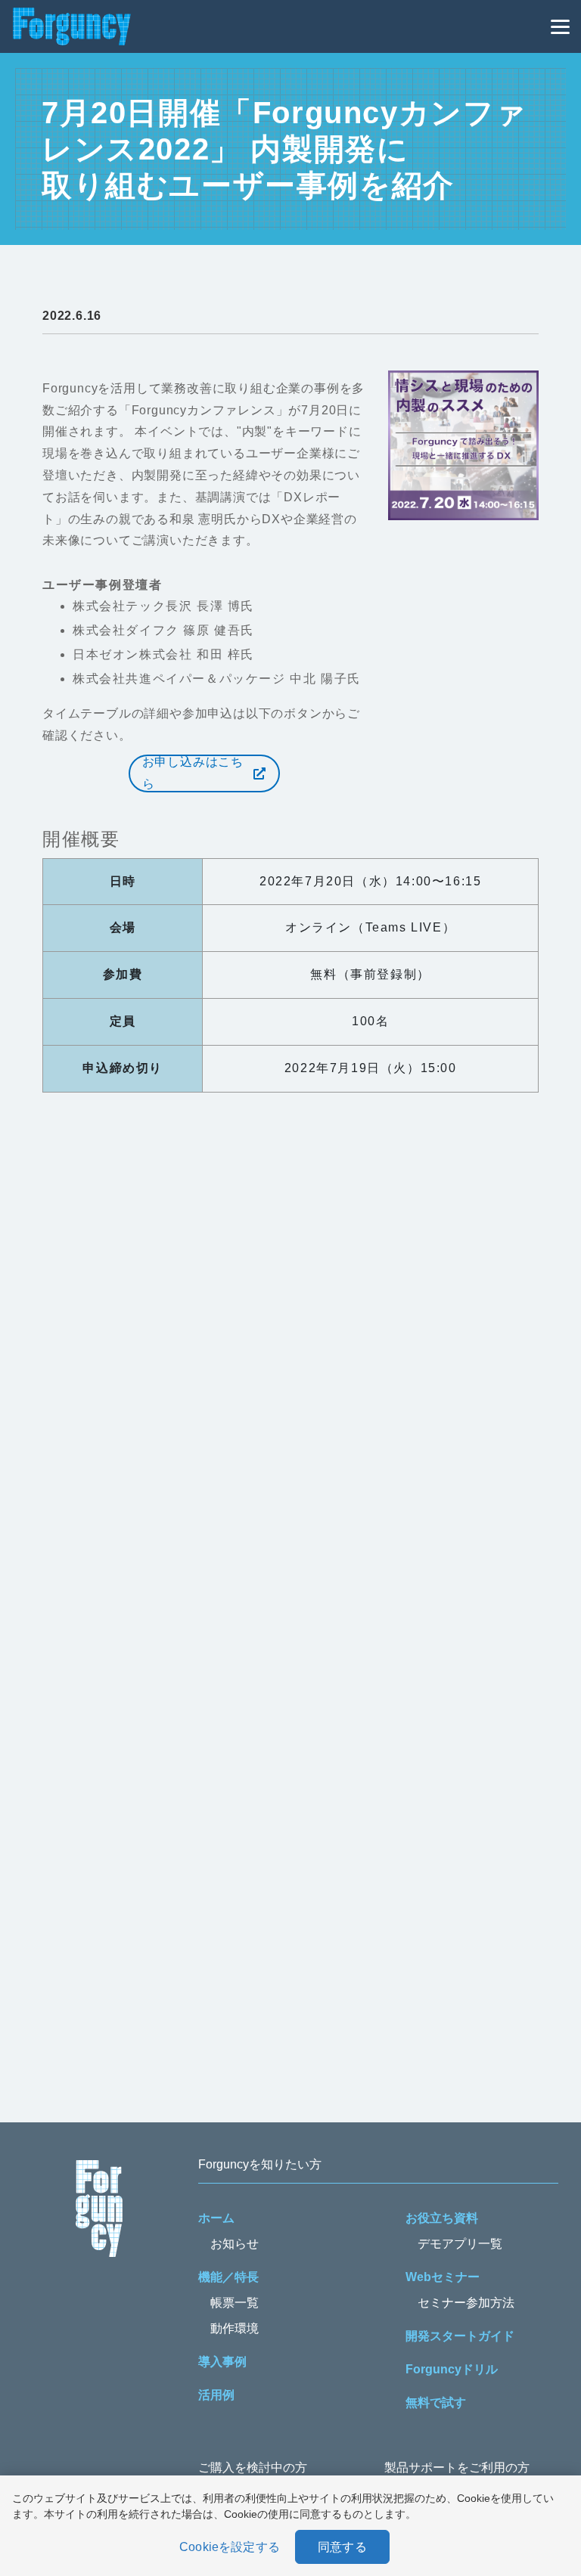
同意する (342, 2547)
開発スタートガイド (460, 2336)
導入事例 (222, 2362)
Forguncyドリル (452, 2369)
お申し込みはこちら (193, 773)
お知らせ (235, 2244)
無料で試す (436, 2402)
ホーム (216, 2218)
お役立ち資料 (442, 2218)
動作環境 (235, 2328)
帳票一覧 (235, 2303)
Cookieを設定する (230, 2547)
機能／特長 (228, 2277)
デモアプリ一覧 (460, 2244)
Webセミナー (443, 2277)
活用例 (216, 2395)
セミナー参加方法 (466, 2303)
